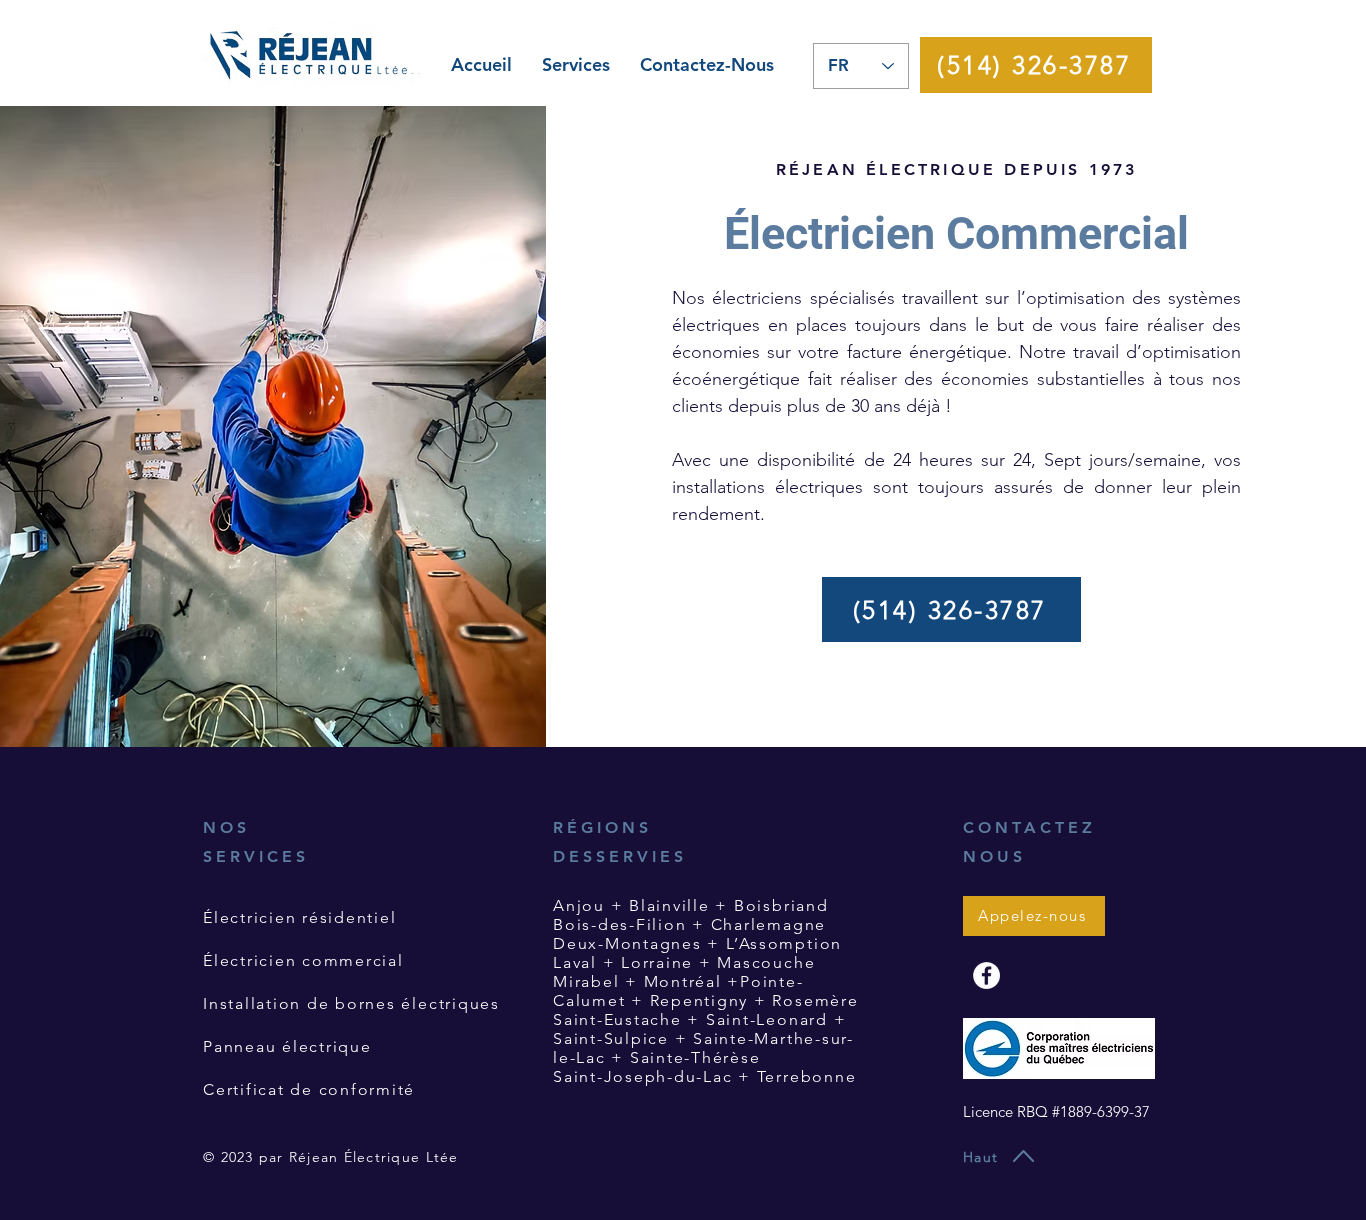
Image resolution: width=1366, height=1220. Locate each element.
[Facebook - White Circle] (986, 975)
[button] (576, 65)
